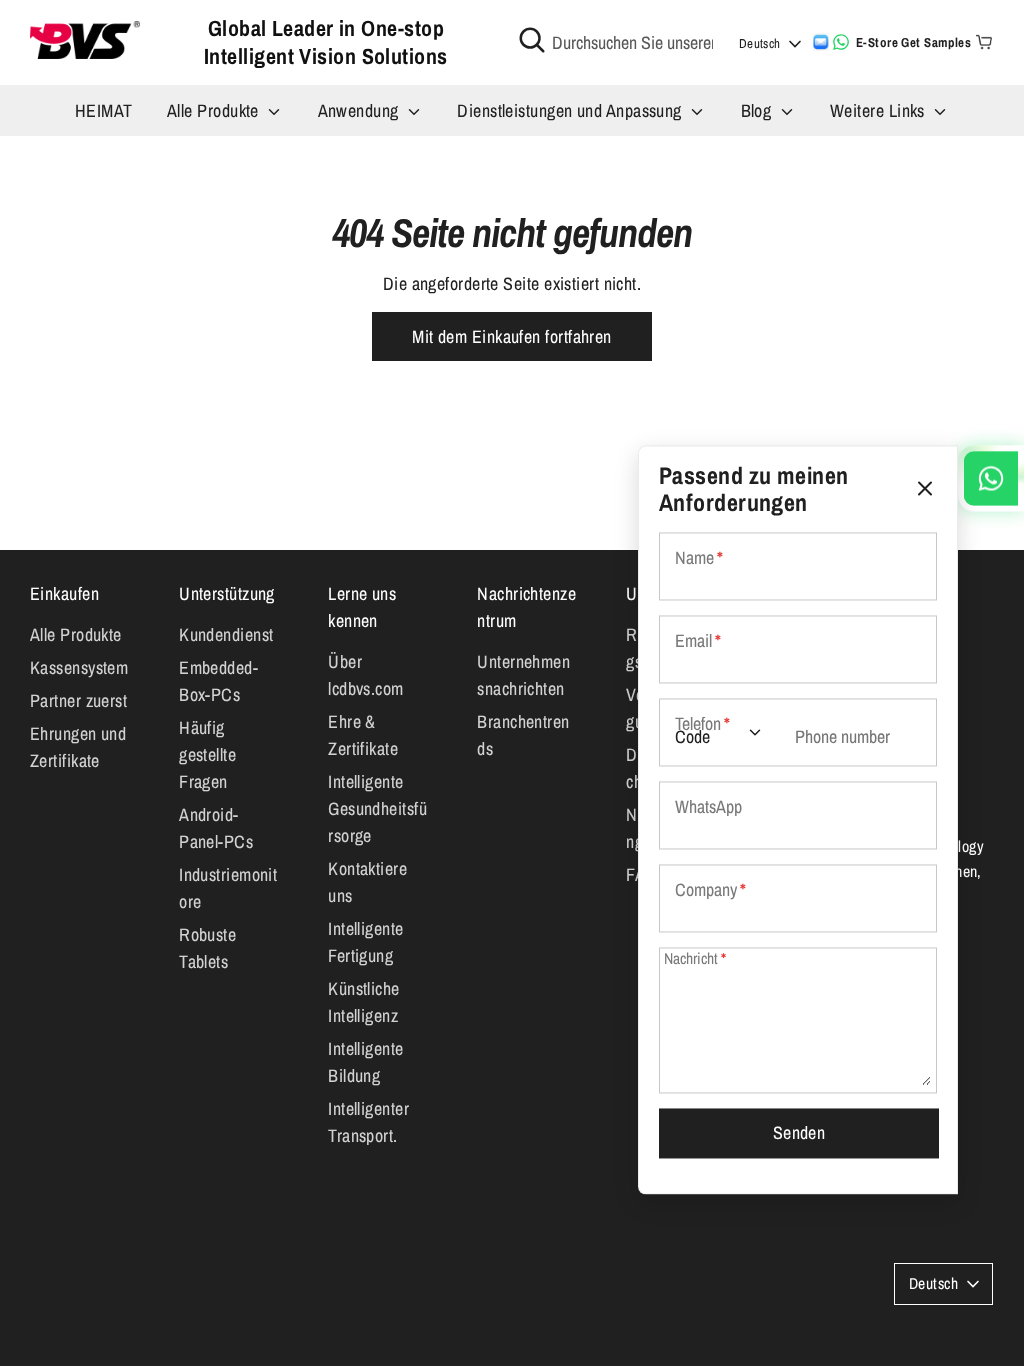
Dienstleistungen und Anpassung (571, 110)
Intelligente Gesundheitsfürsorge (377, 808)
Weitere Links (879, 110)
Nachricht (695, 959)
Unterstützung (227, 593)
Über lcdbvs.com (366, 675)
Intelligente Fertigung (365, 942)
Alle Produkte (215, 110)
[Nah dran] (925, 488)
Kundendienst (226, 634)
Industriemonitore (228, 888)
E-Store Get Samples (914, 42)
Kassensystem (79, 667)
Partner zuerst (78, 700)
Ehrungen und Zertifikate (78, 747)
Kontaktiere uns (367, 882)
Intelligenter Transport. (368, 1122)
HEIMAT (104, 110)
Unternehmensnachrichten (523, 675)
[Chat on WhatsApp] (841, 42)
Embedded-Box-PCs (218, 681)
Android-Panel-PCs (216, 828)
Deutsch (760, 43)
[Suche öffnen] (532, 40)
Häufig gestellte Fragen (207, 754)
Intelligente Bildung (365, 1062)
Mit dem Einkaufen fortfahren (512, 336)
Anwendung (361, 110)
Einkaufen (64, 593)
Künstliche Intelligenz (364, 1002)
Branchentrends (523, 735)
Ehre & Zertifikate (363, 735)
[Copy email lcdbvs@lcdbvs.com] (821, 42)
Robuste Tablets (207, 948)
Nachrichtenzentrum (526, 607)
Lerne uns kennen (362, 607)
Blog (758, 110)
